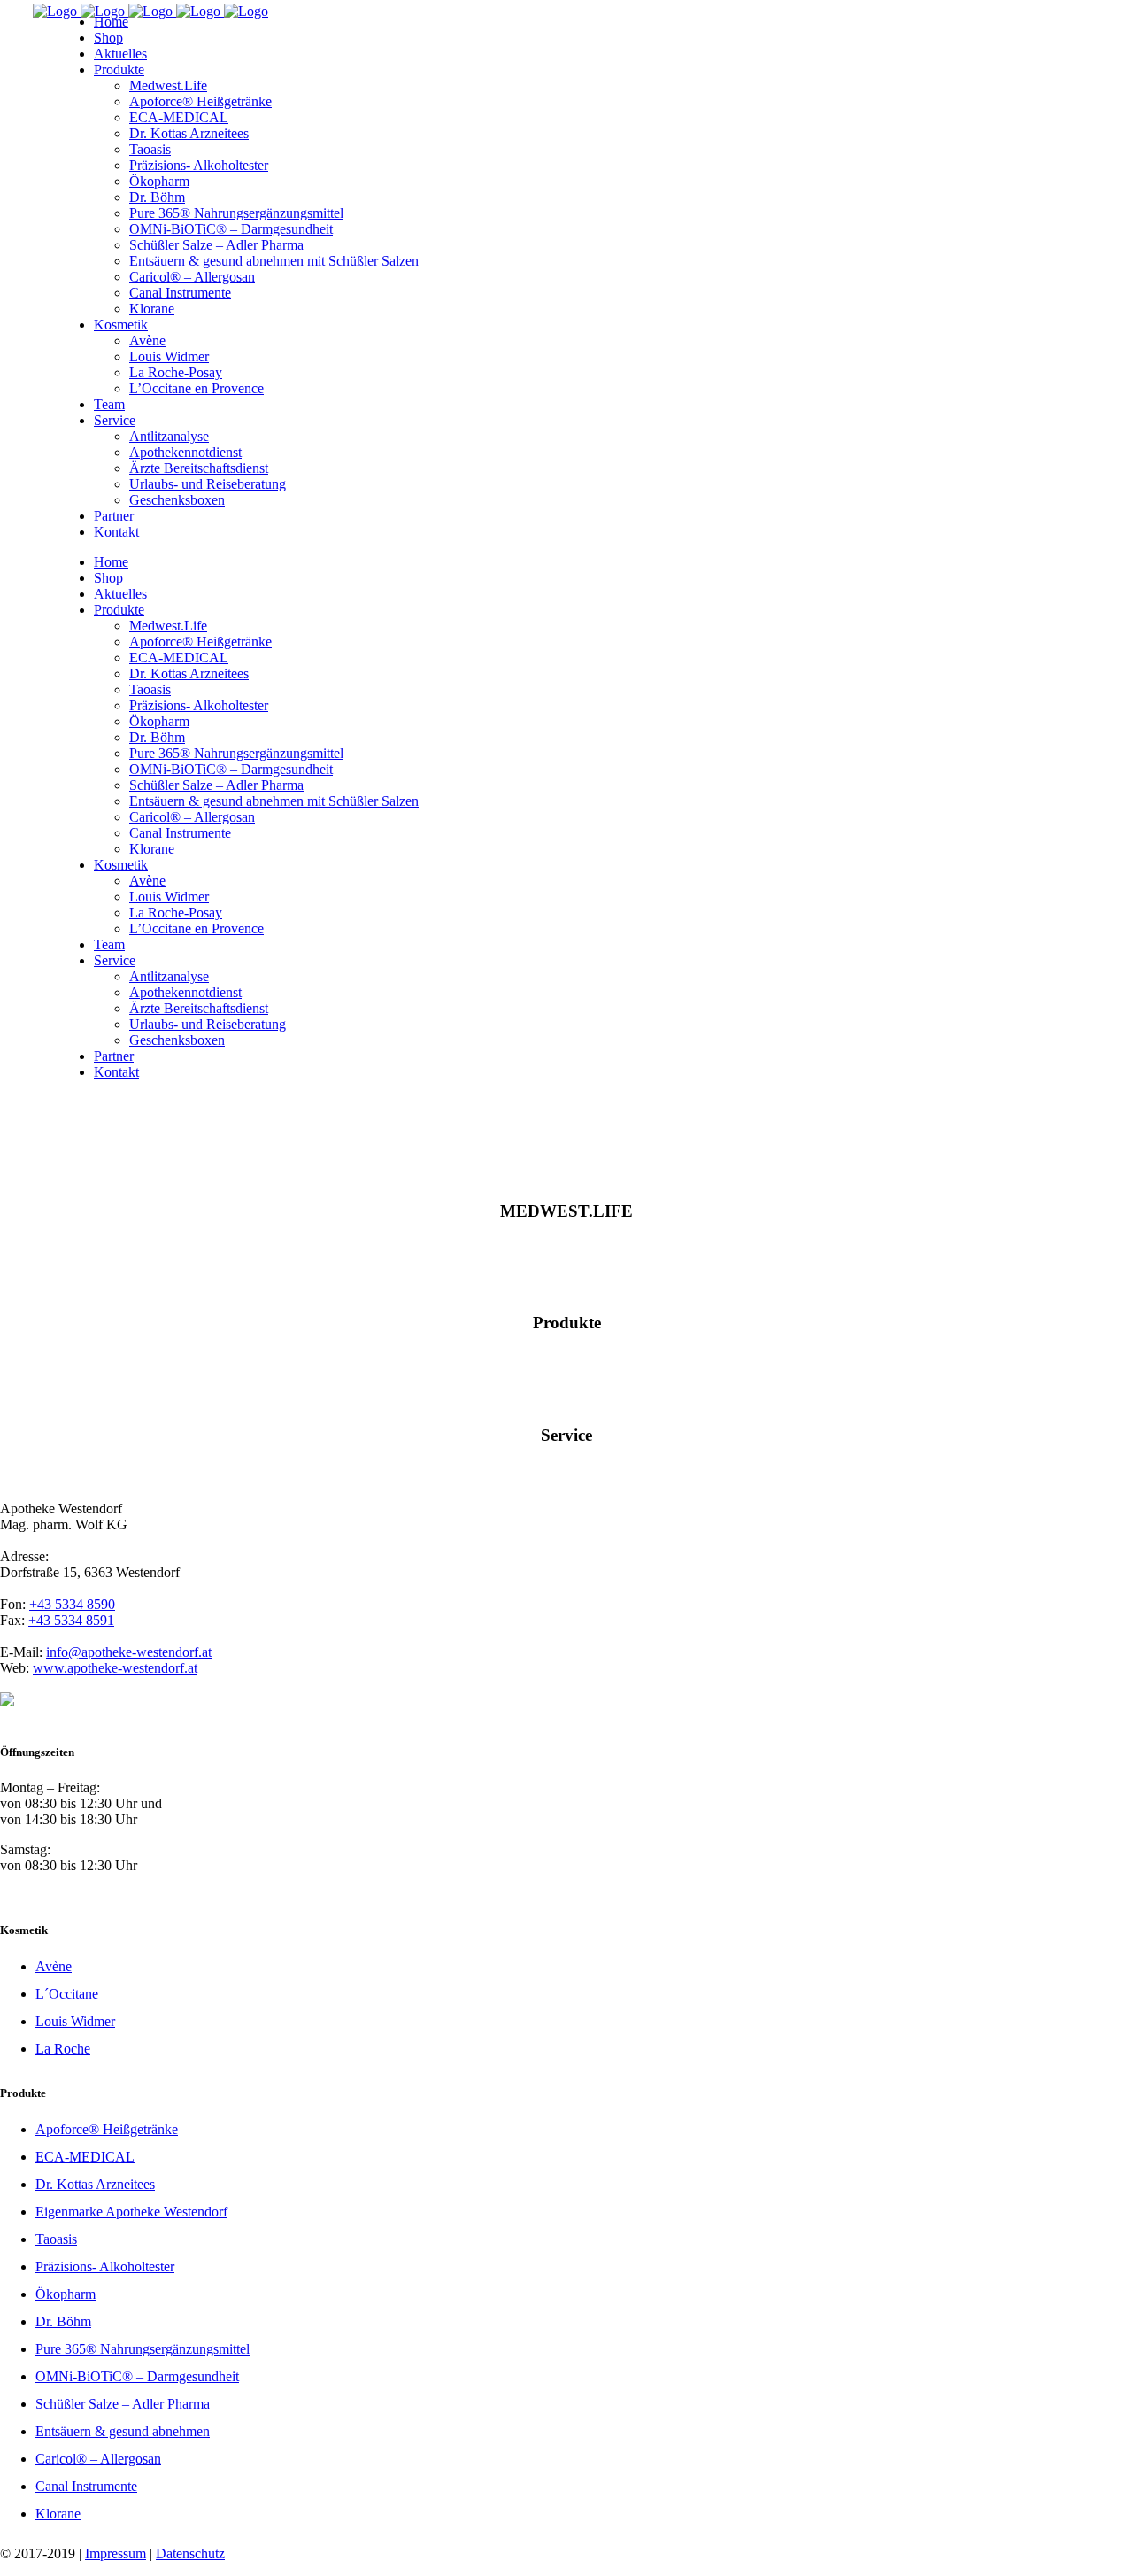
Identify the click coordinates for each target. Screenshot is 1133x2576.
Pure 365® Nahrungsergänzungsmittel (143, 2349)
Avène (54, 1966)
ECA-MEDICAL (85, 2157)
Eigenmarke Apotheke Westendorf (131, 2212)
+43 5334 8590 (72, 1604)
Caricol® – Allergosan (98, 2459)
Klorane (58, 2514)
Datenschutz (190, 2553)
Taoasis (56, 2239)
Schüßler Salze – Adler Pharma (123, 2404)
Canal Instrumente (86, 2486)
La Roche (63, 2049)
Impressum (116, 2553)
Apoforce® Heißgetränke (107, 2129)
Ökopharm (66, 2294)
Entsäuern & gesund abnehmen (123, 2431)
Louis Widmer (75, 2021)
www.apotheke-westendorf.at (115, 1668)
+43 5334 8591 (71, 1620)
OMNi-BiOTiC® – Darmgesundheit (137, 2376)
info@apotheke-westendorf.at (129, 1652)
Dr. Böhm (63, 2321)
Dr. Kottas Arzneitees (95, 2184)
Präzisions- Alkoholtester (105, 2267)
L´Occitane (67, 1994)
